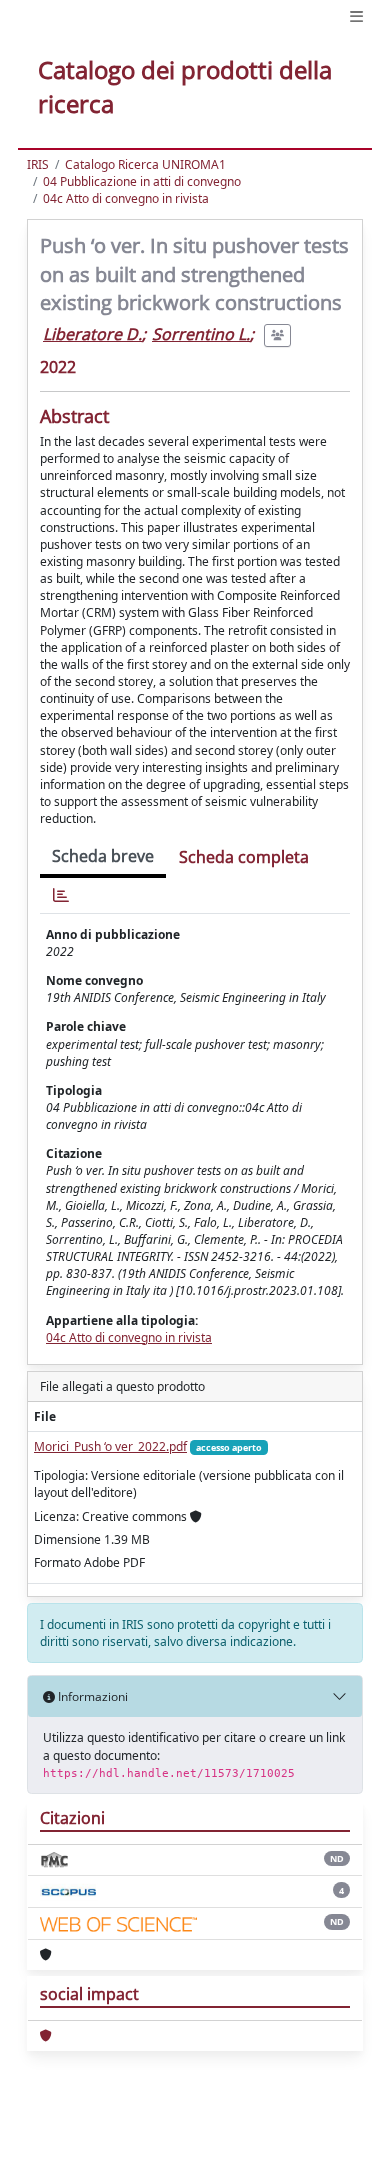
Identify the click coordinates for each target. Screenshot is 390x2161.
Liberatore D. (92, 334)
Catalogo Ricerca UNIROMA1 (145, 164)
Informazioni (91, 1696)
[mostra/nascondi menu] (356, 16)
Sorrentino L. (201, 334)
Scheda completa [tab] (244, 857)
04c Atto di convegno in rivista (126, 198)
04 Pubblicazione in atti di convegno (142, 181)
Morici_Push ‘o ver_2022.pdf (110, 1446)
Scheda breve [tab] (103, 856)
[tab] (61, 895)
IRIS (38, 164)
